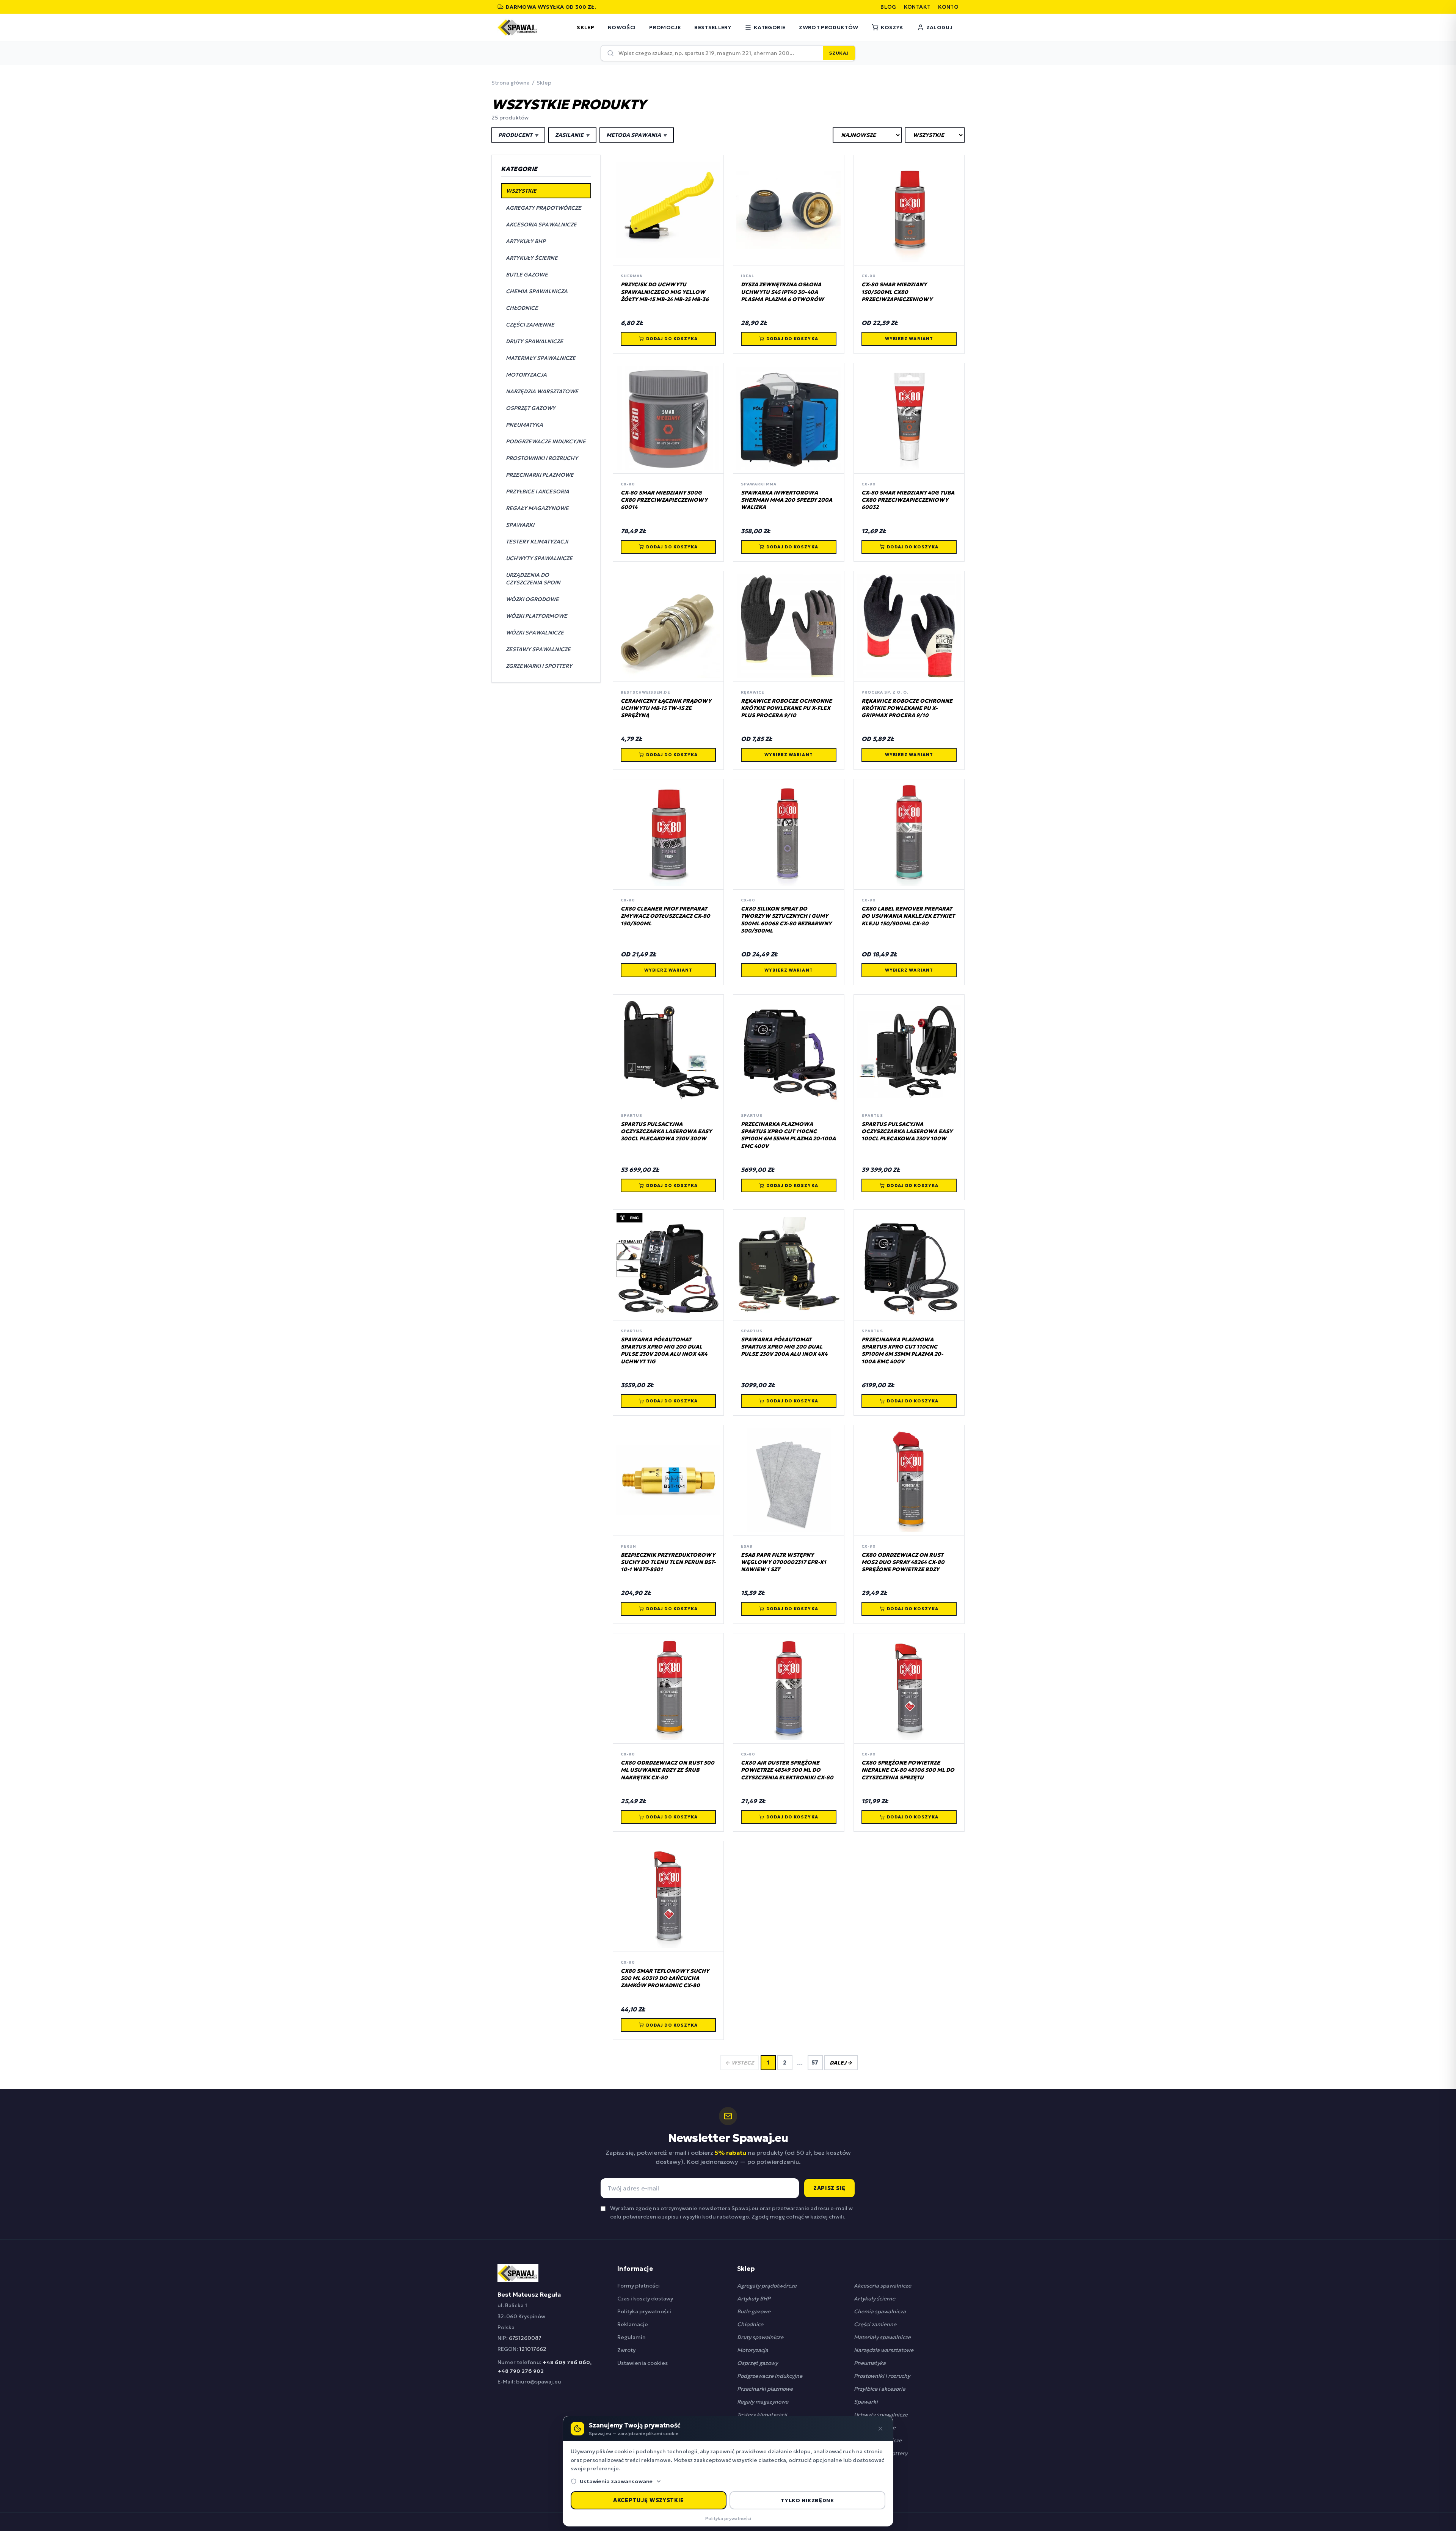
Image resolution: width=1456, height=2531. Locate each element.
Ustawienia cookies (642, 2363)
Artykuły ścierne (875, 2299)
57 (815, 2063)
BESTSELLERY (713, 27)
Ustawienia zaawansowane (616, 2481)
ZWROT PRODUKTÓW (828, 27)
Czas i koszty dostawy (645, 2299)
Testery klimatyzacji (762, 2415)
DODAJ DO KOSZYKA (672, 339)
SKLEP (585, 27)
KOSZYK (892, 27)
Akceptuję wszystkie (649, 2500)
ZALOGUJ (939, 27)
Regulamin (632, 2337)
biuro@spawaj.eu (539, 2382)
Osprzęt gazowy (757, 2363)
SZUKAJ (839, 53)
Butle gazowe (754, 2311)
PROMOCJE (665, 27)
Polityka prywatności (644, 2311)
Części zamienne (875, 2324)
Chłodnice (750, 2324)
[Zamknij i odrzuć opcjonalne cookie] (880, 2429)
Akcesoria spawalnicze (883, 2286)
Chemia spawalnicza (880, 2311)
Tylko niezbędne (807, 2500)
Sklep (544, 83)
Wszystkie (521, 191)
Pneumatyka (870, 2363)
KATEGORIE (770, 27)
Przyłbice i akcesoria (880, 2389)
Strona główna (511, 83)
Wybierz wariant (909, 339)
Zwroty (626, 2350)
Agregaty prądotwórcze (767, 2286)
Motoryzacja (753, 2350)
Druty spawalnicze (760, 2337)
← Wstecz (740, 2063)
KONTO (948, 7)
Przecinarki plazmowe (765, 2389)
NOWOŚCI (622, 27)
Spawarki (866, 2402)
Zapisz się (829, 2188)
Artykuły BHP (754, 2299)
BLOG (888, 7)
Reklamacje (633, 2324)
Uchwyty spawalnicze (881, 2415)
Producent (518, 135)
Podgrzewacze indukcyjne (770, 2376)
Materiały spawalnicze (882, 2337)
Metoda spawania (637, 135)
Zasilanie (572, 135)
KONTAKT (917, 7)
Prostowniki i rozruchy (882, 2376)
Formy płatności (639, 2286)
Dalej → (841, 2063)
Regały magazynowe (763, 2402)
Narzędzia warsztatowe (884, 2350)
